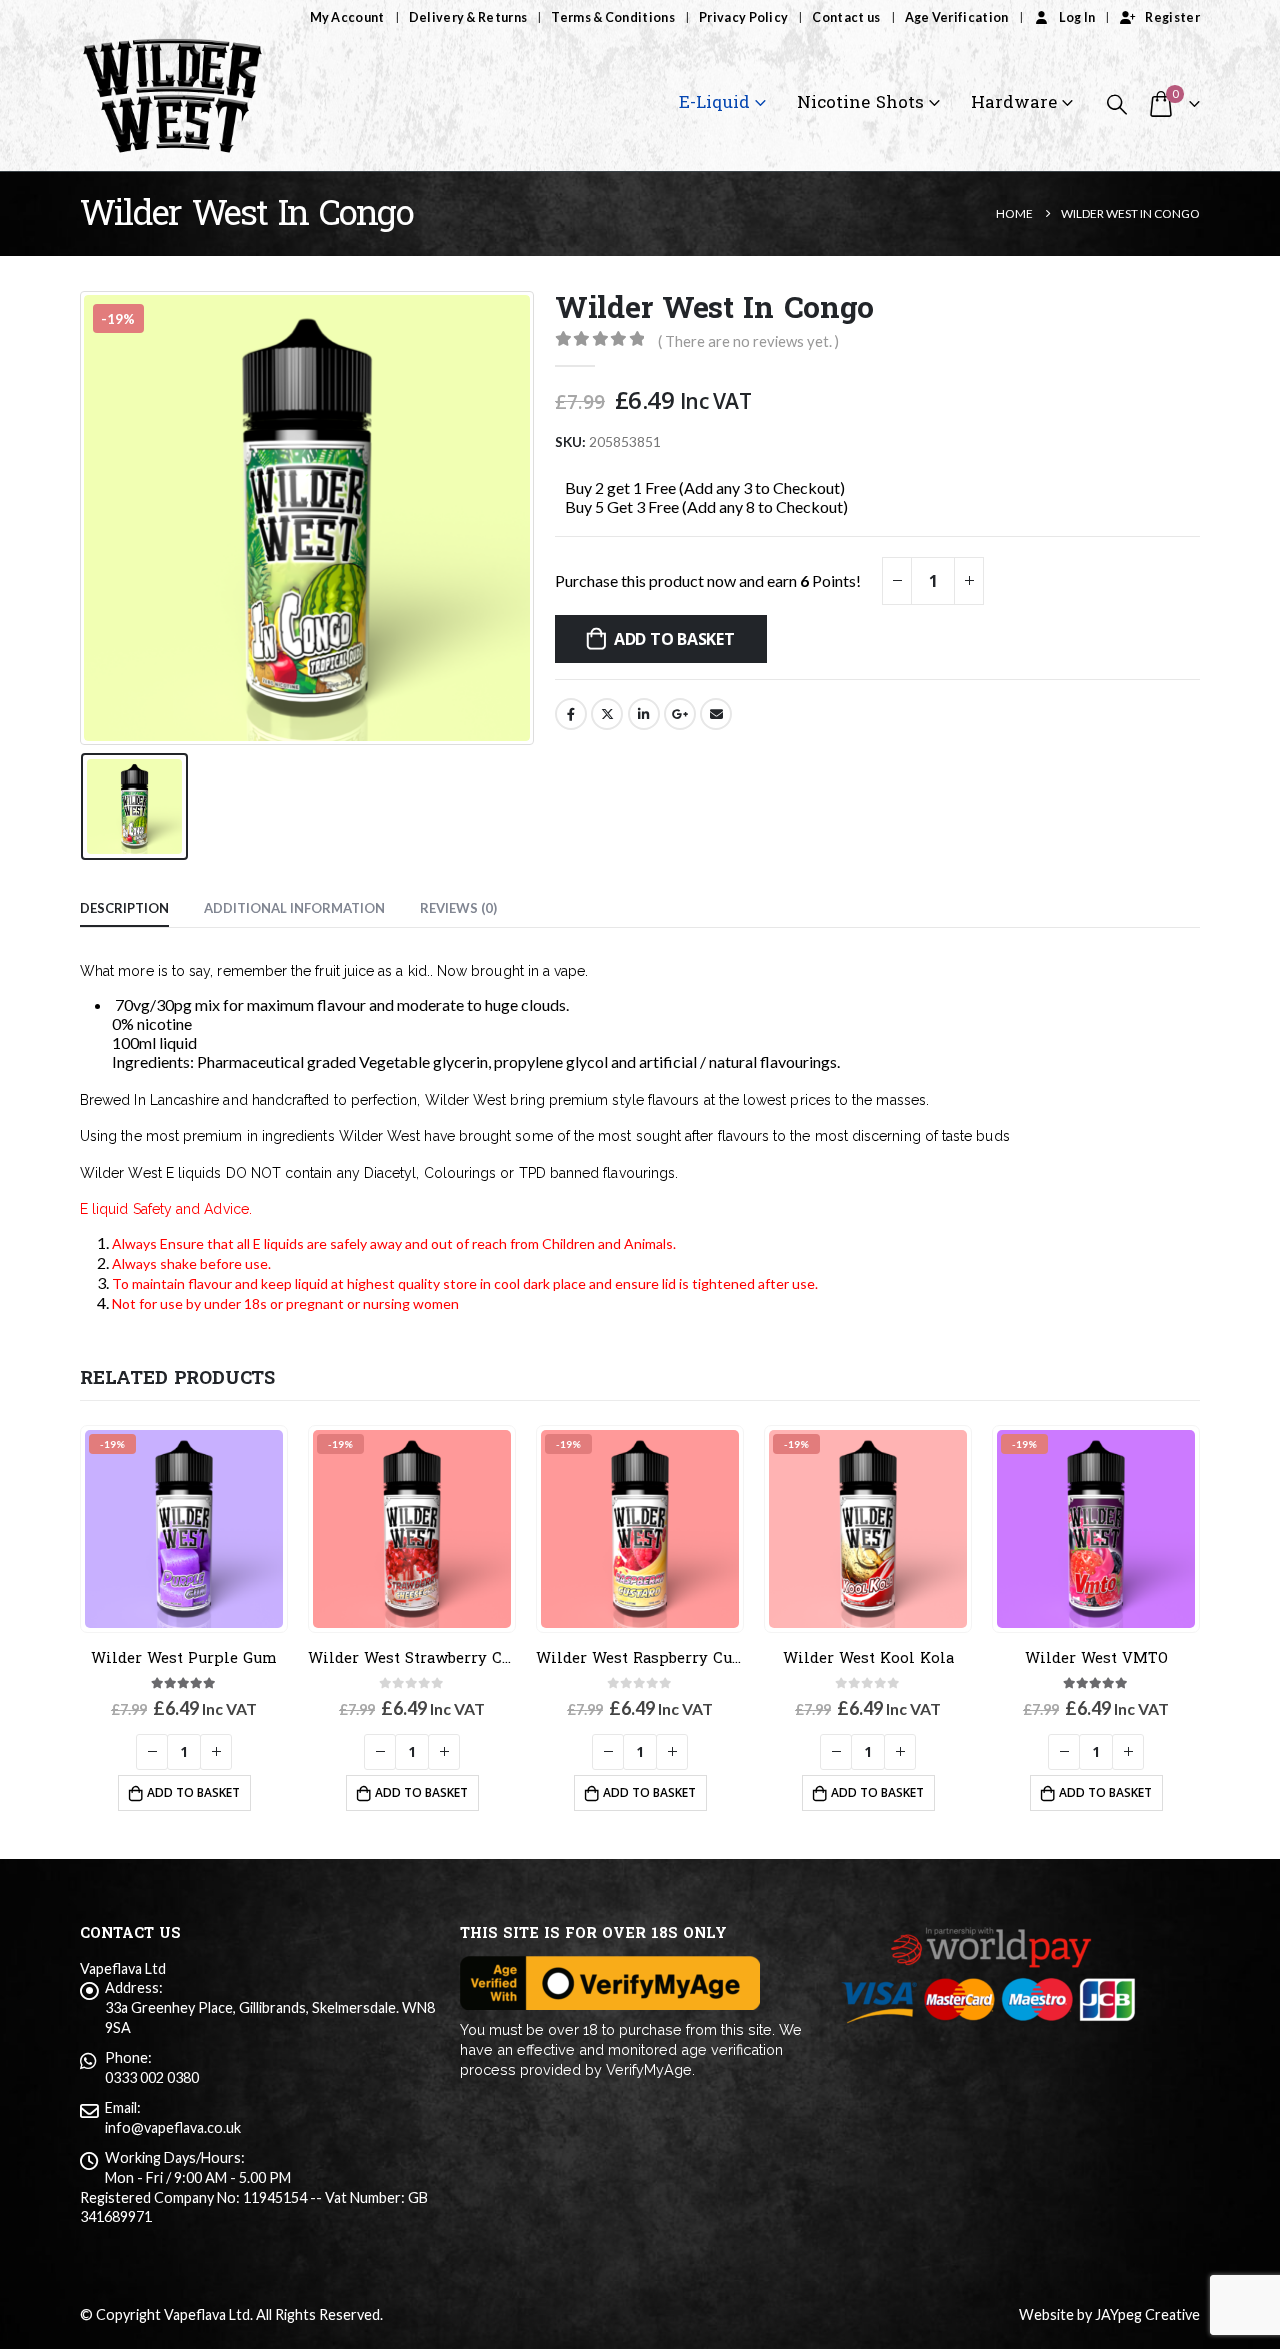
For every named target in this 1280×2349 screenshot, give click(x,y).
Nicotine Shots (860, 102)
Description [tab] (124, 908)
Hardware (1014, 102)
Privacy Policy (743, 17)
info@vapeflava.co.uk (173, 2127)
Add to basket (674, 639)
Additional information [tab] (294, 908)
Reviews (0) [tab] (458, 908)
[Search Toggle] (1117, 103)
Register (1172, 17)
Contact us (846, 17)
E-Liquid (714, 102)
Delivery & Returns (468, 17)
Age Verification (957, 17)
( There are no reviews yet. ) (748, 341)
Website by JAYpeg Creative (1109, 2314)
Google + (680, 714)
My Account (347, 17)
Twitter (607, 714)
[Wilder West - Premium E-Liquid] (172, 103)
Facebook (571, 714)
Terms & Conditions (613, 17)
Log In (1077, 17)
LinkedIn (644, 714)
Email (716, 714)
